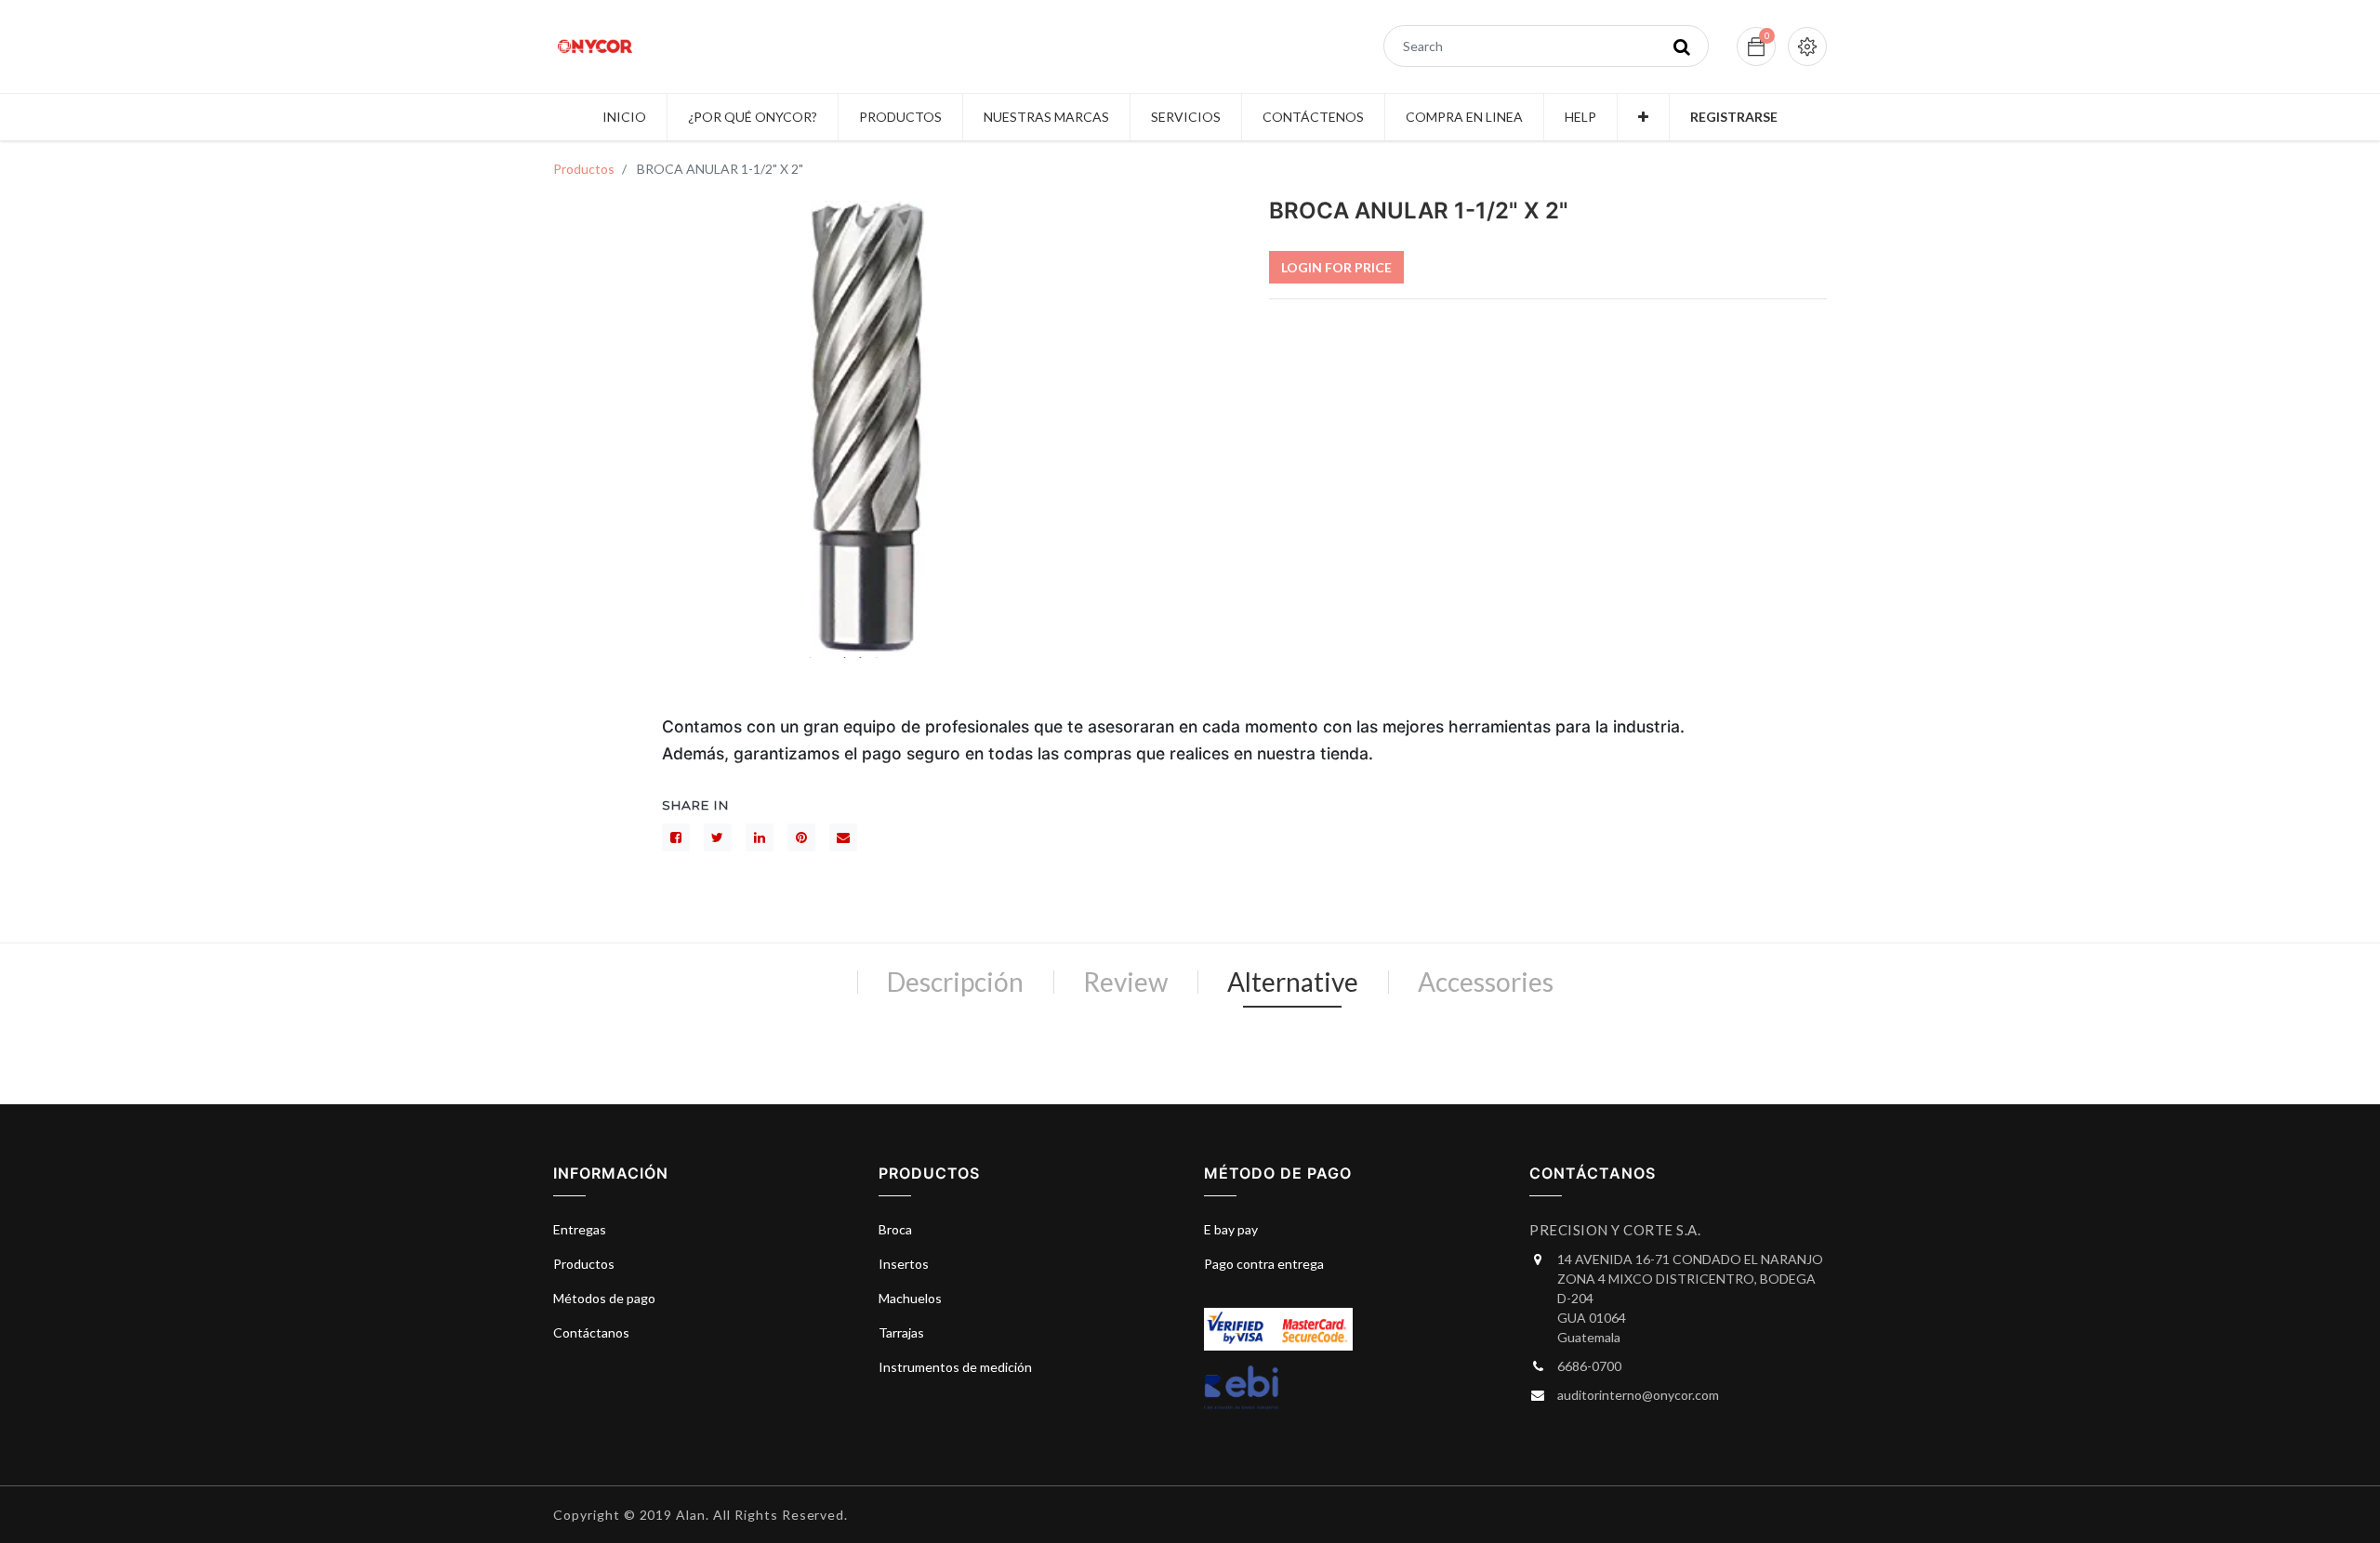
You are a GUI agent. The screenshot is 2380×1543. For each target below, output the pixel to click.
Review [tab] (1125, 982)
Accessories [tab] (1486, 982)
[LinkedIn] (760, 837)
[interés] (801, 837)
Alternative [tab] (1293, 982)
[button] (1643, 117)
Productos (584, 169)
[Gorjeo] (718, 837)
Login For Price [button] (1336, 267)
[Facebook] (676, 837)
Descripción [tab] (955, 982)
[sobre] (843, 837)
